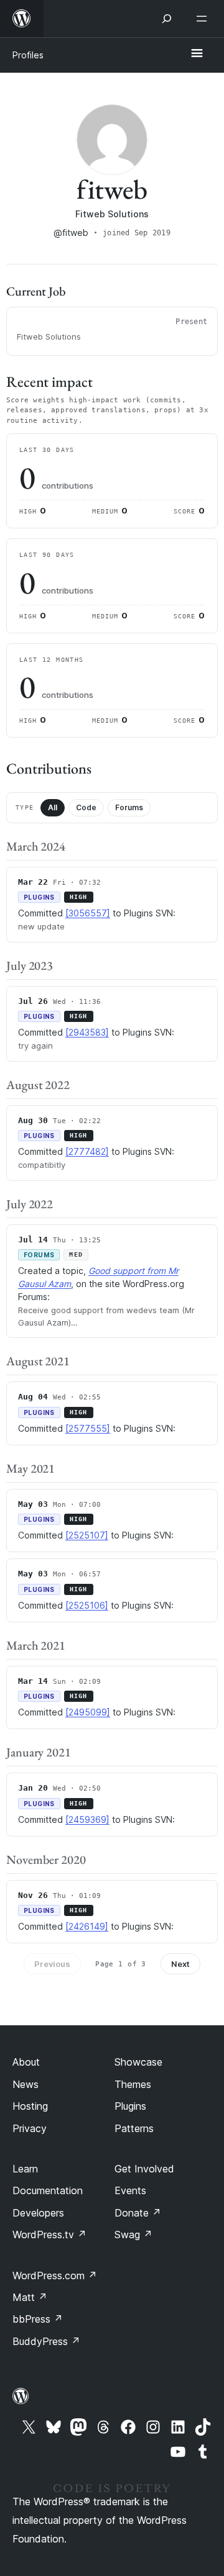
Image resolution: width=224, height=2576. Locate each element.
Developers (38, 2213)
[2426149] (87, 1926)
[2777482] (87, 1151)
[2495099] (88, 1712)
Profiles (28, 55)
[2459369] (87, 1819)
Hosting (30, 2106)
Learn (25, 2169)
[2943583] (87, 1032)
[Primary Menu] (197, 54)
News (26, 2084)
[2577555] (88, 1428)
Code (86, 807)
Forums (129, 807)
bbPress (38, 2319)
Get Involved (144, 2169)
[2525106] (87, 1605)
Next (180, 1964)
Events (130, 2190)
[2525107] (87, 1535)
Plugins (130, 2106)
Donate (138, 2213)
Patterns (134, 2128)
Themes (133, 2084)
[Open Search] (167, 19)
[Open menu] (204, 19)
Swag (133, 2235)
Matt (30, 2297)
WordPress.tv (49, 2235)
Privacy (30, 2128)
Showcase (138, 2062)
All (53, 807)
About (26, 2062)
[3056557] (88, 913)
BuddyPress (46, 2341)
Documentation (48, 2190)
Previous (52, 1964)
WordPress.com (55, 2275)
